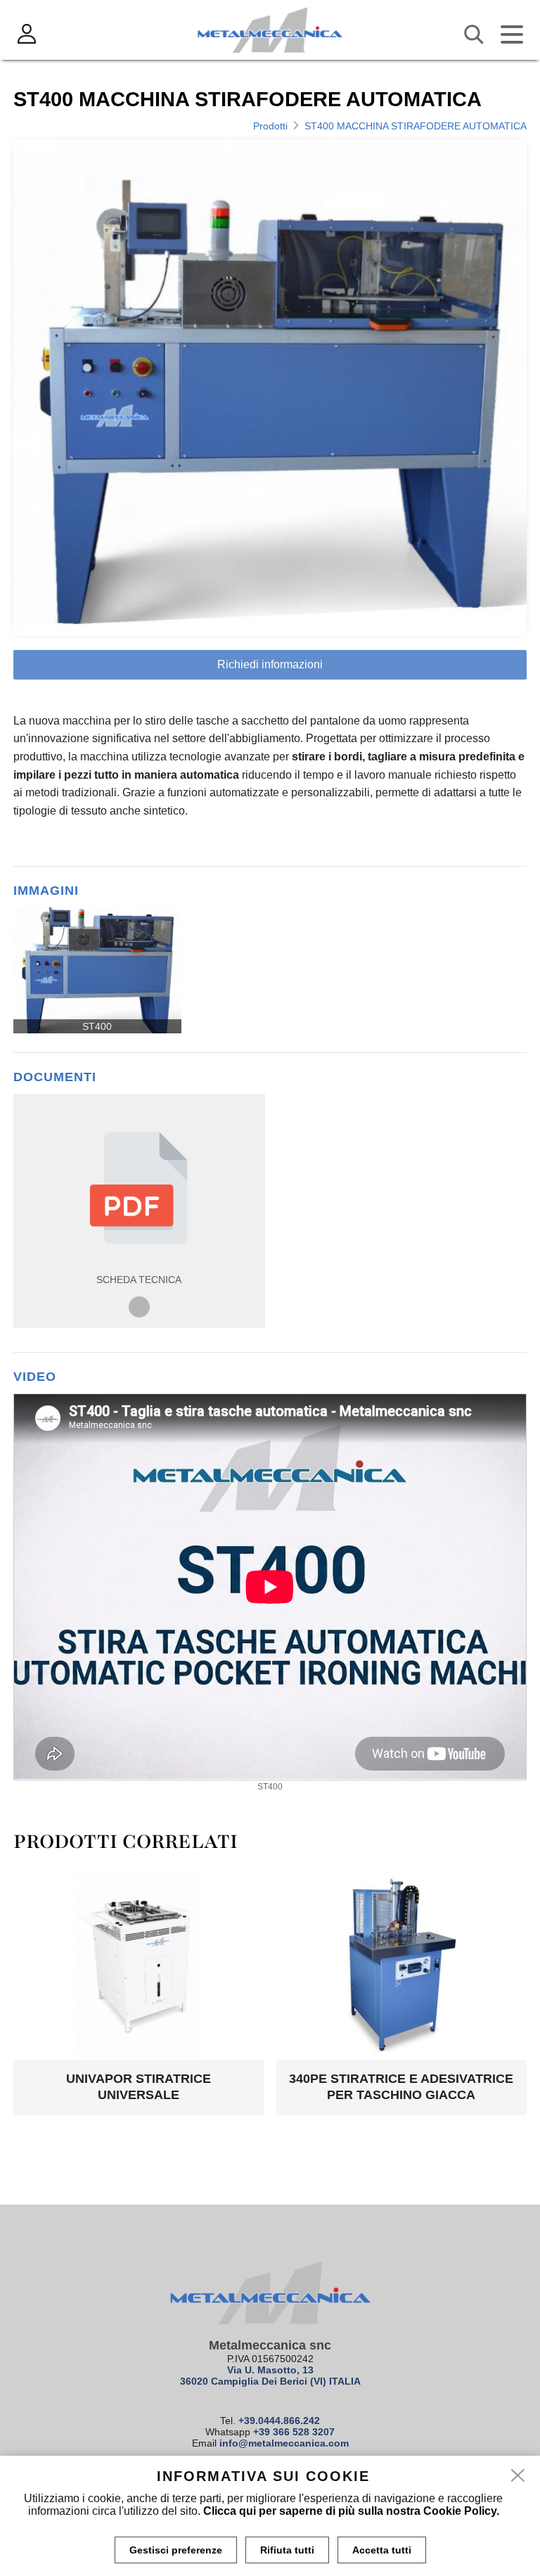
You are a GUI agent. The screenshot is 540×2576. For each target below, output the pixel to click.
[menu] (512, 34)
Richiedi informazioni (270, 664)
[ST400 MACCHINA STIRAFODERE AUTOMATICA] (270, 387)
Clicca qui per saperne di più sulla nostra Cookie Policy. (351, 2511)
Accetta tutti (382, 2550)
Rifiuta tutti (287, 2550)
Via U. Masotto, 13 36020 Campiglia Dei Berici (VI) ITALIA (270, 2376)
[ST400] (97, 970)
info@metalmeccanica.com (284, 2443)
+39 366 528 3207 (294, 2432)
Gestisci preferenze (176, 2550)
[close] (518, 2476)
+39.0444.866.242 (279, 2421)
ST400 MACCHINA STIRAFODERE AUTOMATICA (416, 126)
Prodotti (270, 126)
